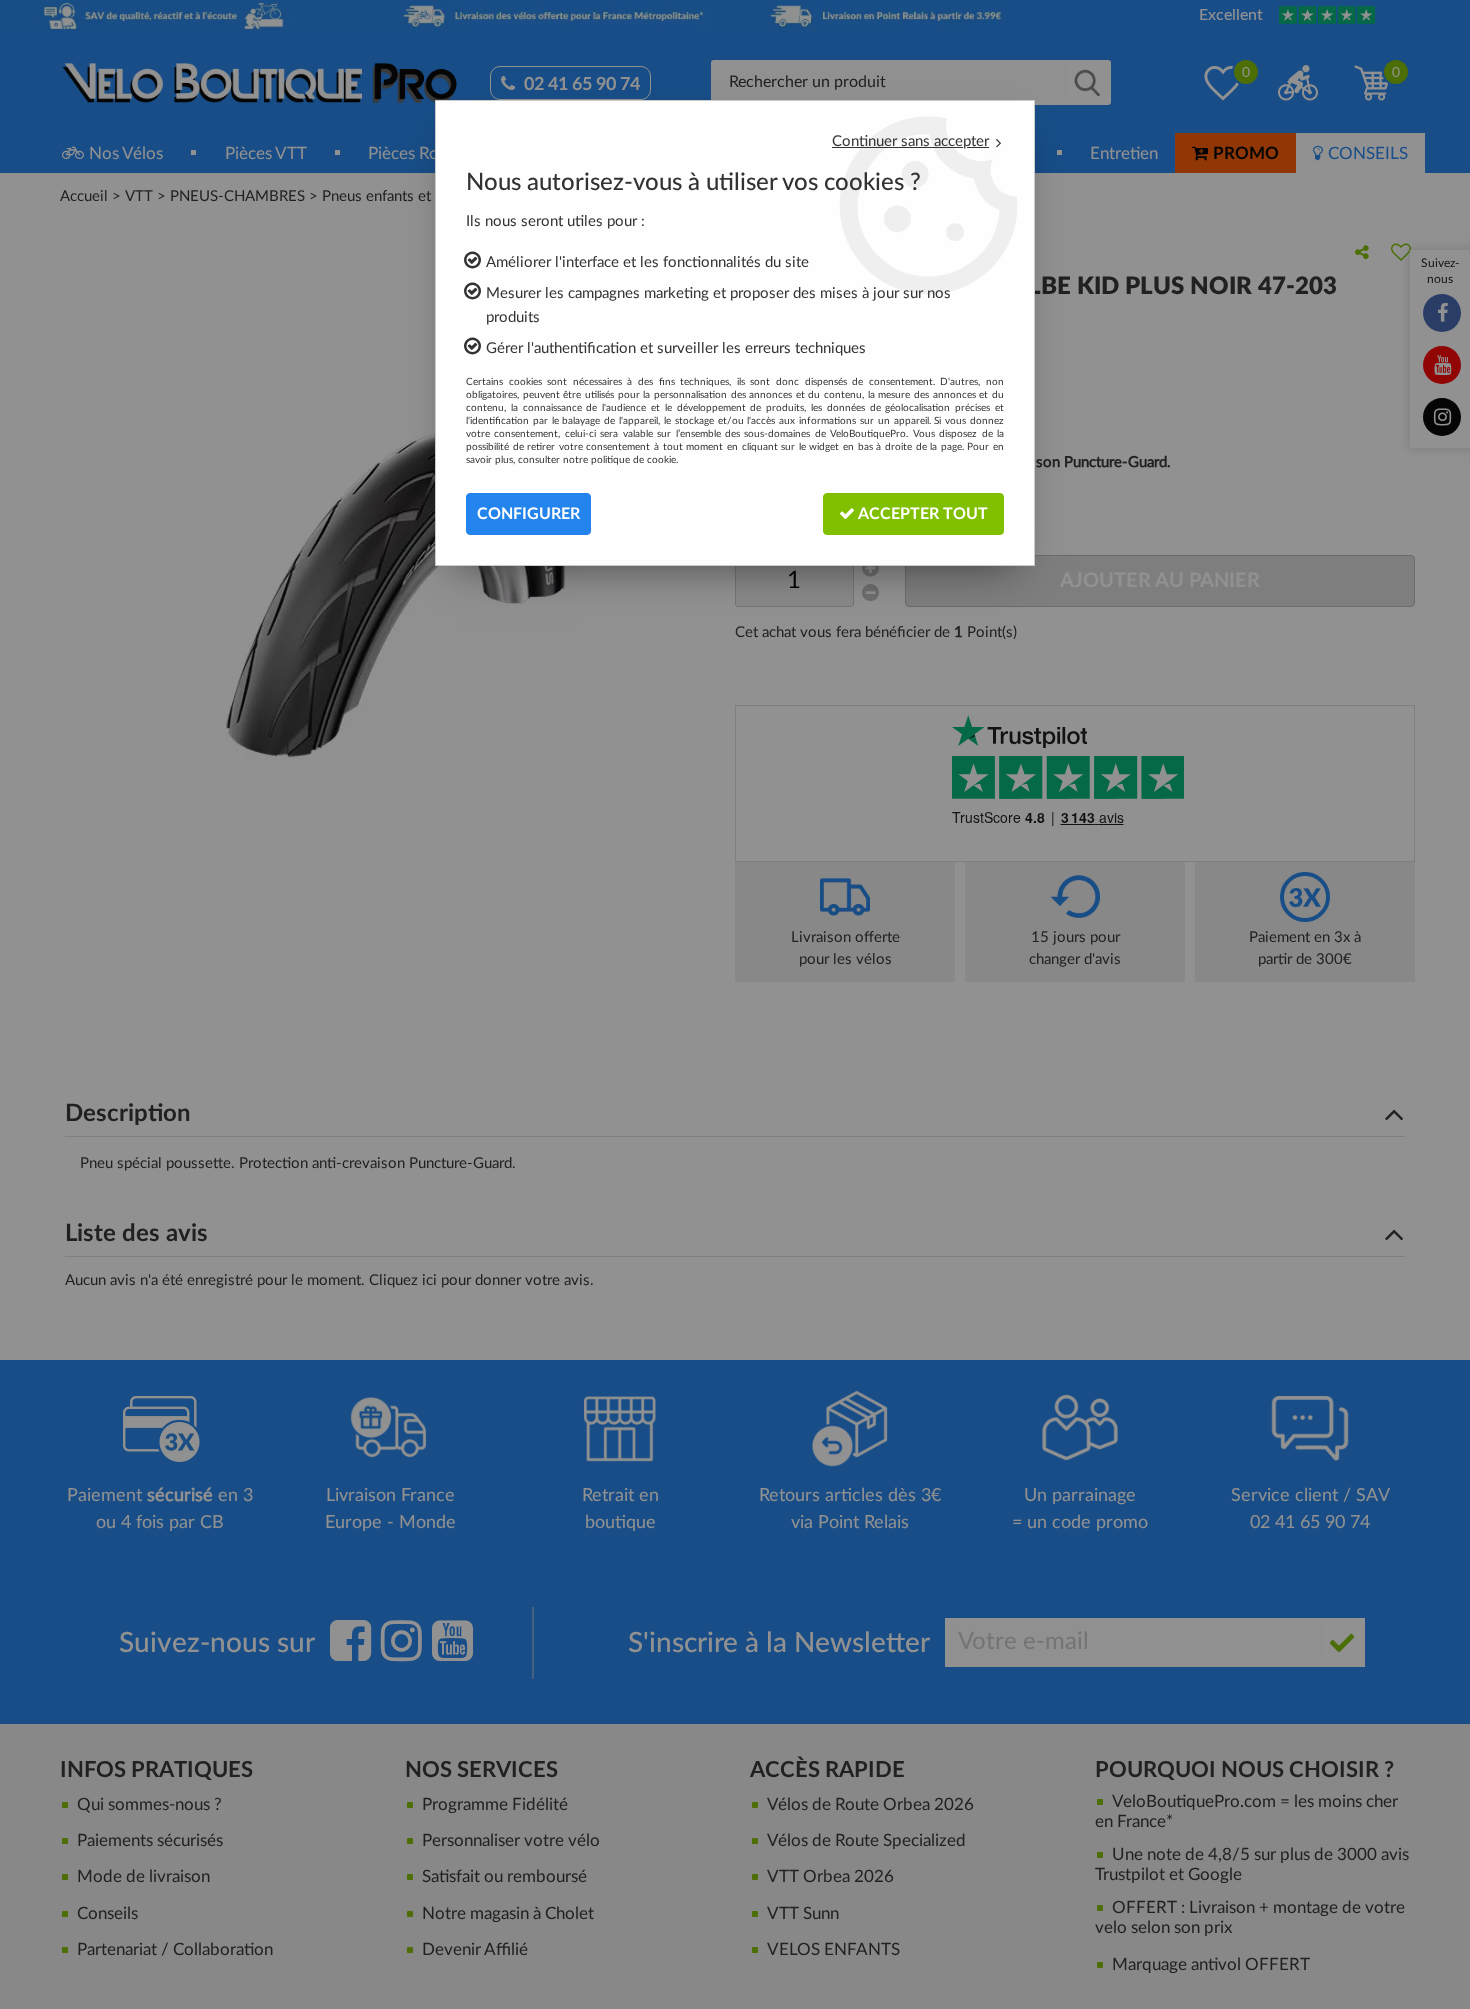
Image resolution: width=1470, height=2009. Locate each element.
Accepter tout (921, 514)
